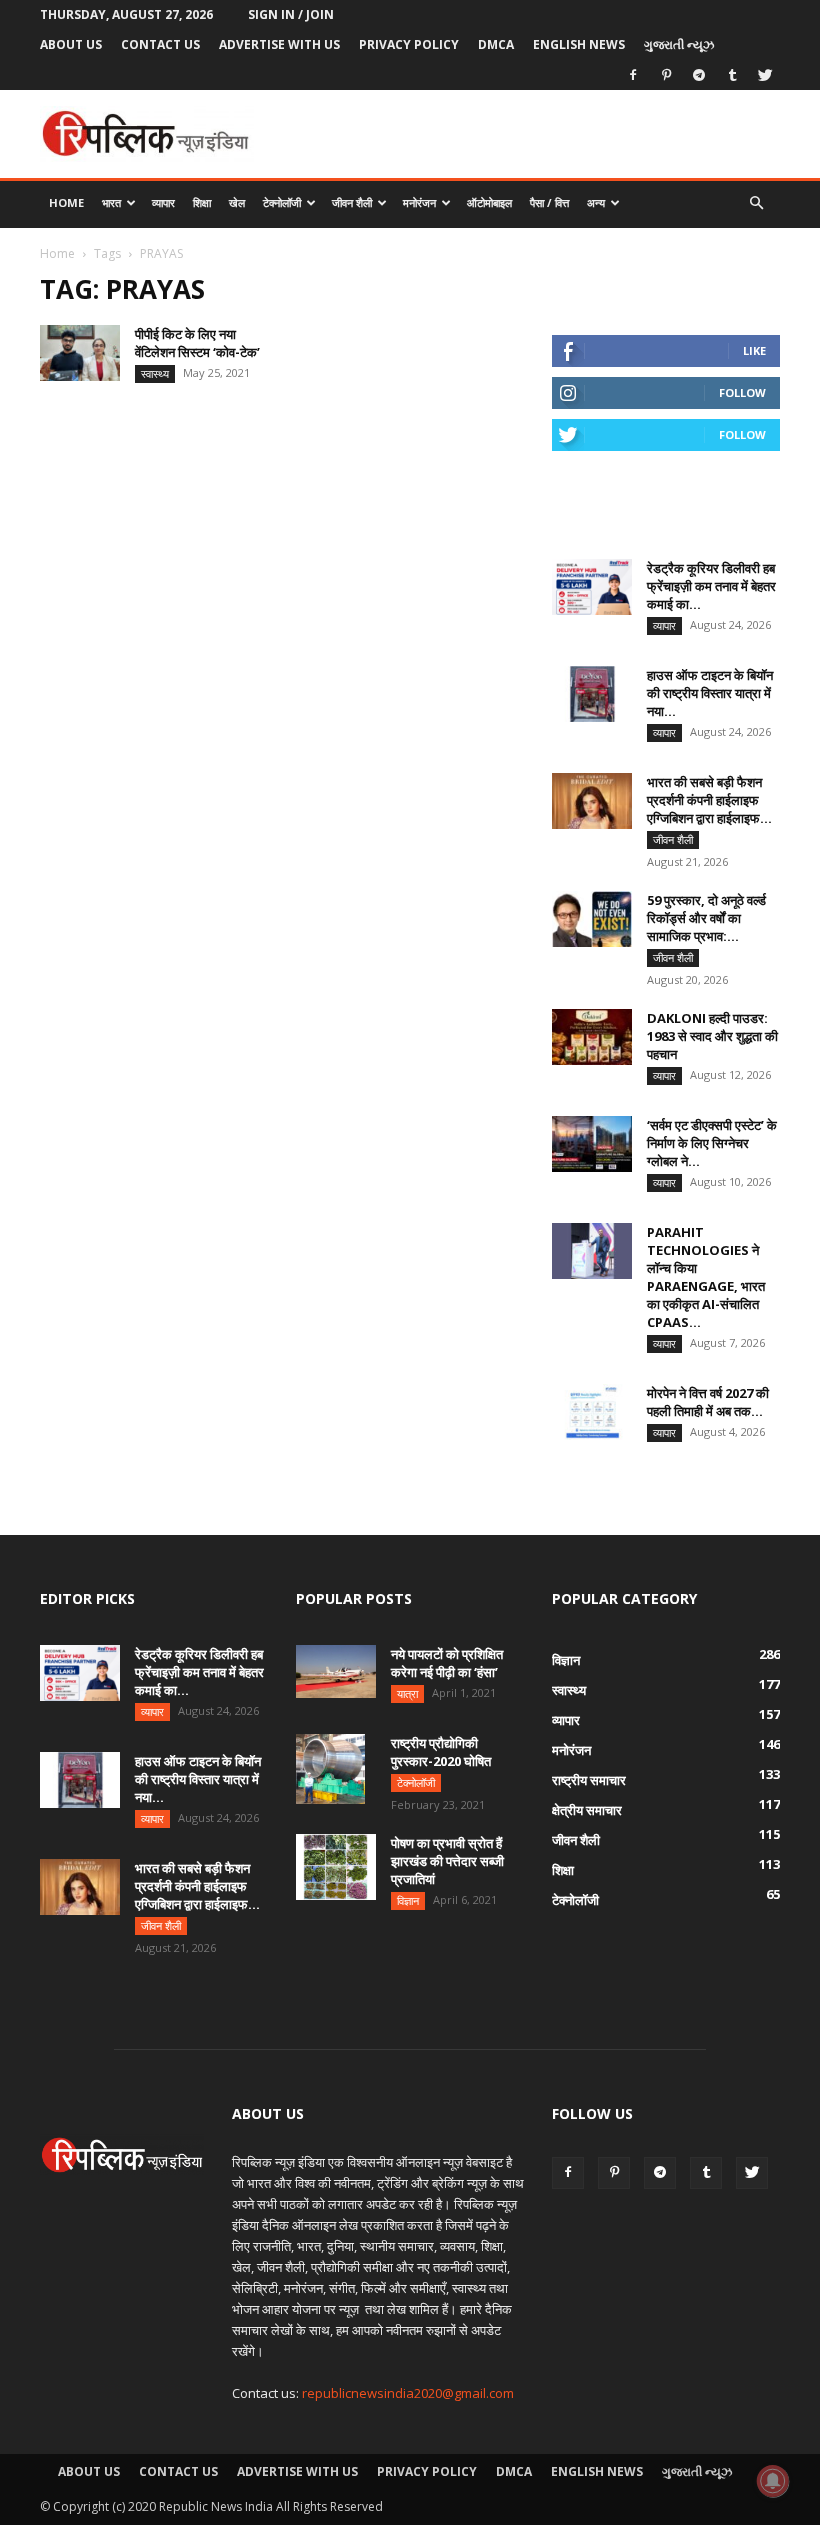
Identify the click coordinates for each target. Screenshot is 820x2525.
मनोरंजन (419, 202)
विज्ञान (408, 1900)
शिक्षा (202, 202)
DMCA (496, 44)
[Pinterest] (666, 75)
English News (579, 44)
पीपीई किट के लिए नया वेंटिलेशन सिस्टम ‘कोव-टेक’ (197, 343)
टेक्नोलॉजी (282, 202)
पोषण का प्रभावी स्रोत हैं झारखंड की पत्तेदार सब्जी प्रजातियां (447, 1861)
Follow (742, 392)
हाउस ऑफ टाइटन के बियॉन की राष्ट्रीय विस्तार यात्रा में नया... (710, 693)
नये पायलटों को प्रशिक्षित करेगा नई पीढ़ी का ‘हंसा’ (447, 1663)
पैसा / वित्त (549, 202)
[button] (756, 203)
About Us (71, 44)
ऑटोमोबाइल (489, 202)
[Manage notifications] (773, 2481)
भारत (111, 202)
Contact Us (160, 44)
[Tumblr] (732, 75)
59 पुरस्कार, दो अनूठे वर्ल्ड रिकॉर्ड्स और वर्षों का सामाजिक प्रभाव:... (706, 918)
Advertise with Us (279, 44)
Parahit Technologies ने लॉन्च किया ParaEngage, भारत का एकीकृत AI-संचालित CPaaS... (706, 1277)
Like (754, 350)
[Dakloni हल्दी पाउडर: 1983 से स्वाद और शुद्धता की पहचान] (592, 1037)
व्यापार (163, 202)
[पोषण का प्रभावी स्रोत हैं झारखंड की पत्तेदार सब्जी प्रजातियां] (336, 1867)
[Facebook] (633, 75)
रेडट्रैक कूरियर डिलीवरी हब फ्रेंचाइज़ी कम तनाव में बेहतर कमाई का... (711, 586)
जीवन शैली (352, 202)
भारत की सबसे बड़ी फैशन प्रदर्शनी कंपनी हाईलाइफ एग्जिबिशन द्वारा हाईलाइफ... (709, 800)
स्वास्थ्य (155, 373)
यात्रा (407, 1693)
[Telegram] (699, 75)
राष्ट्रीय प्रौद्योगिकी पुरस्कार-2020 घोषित (441, 1752)
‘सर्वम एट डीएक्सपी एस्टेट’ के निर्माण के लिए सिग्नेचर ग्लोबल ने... (712, 1143)
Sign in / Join (291, 14)
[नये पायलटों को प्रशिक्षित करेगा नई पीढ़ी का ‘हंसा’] (336, 1671)
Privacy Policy (409, 44)
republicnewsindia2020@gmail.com (408, 2393)
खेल (237, 202)
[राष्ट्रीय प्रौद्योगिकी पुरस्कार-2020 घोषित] (336, 1769)
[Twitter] (765, 75)
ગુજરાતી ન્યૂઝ (679, 44)
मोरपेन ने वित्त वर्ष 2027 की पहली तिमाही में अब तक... (708, 1402)
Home (66, 202)
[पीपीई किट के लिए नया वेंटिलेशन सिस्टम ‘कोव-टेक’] (80, 353)
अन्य (596, 202)
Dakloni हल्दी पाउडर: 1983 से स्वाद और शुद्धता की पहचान (712, 1036)
